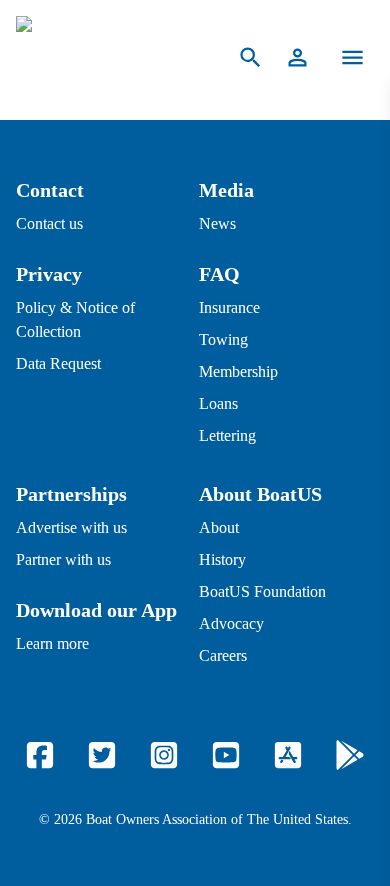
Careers (223, 655)
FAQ (219, 274)
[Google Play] (350, 755)
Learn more (52, 643)
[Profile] (297, 57)
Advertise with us (71, 527)
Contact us (49, 223)
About (219, 527)
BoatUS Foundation (262, 591)
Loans (218, 403)
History (222, 559)
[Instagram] (164, 755)
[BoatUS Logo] (106, 58)
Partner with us (63, 559)
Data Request (58, 363)
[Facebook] (40, 755)
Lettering (227, 435)
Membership (238, 371)
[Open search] (250, 57)
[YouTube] (226, 755)
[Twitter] (102, 755)
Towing (223, 339)
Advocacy (231, 623)
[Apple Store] (288, 755)
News (217, 223)
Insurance (229, 307)
